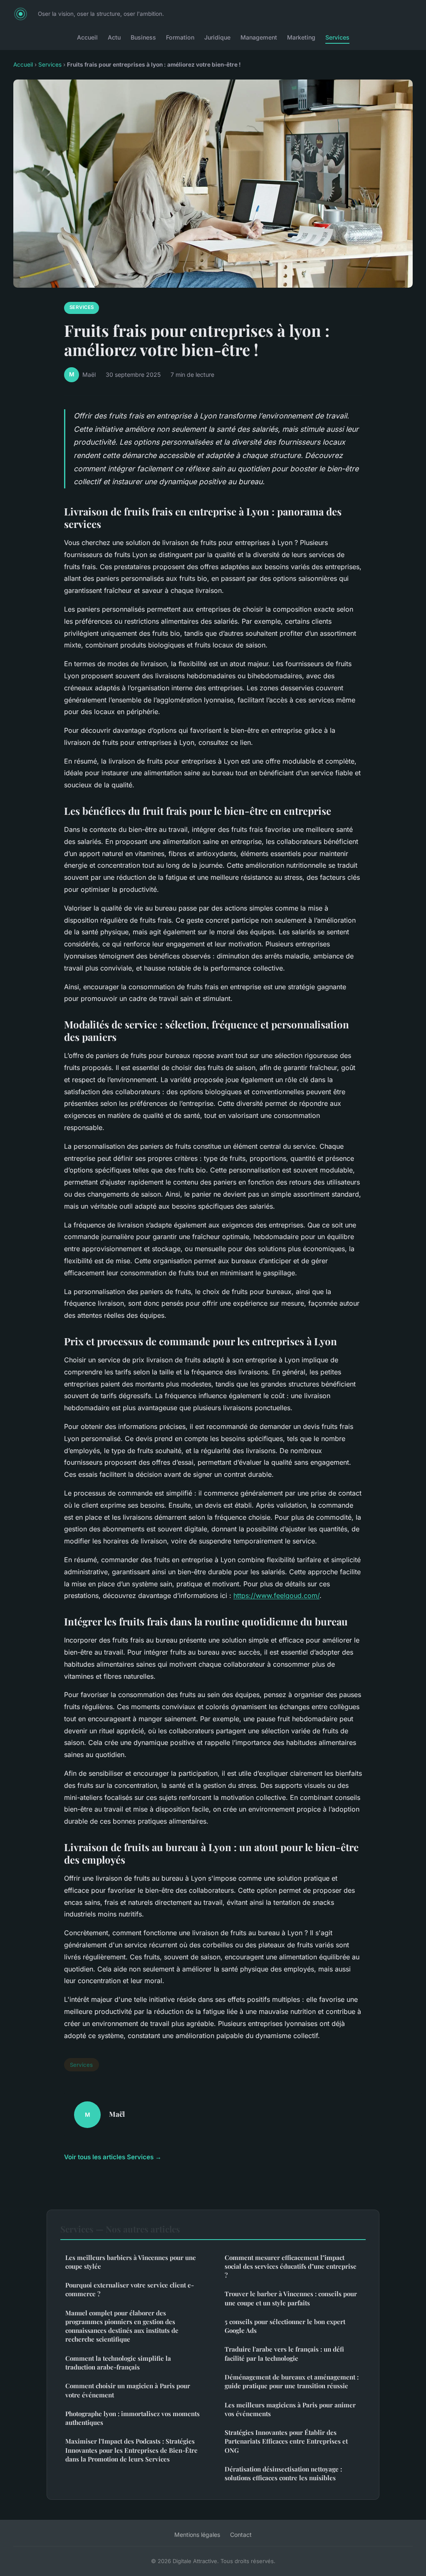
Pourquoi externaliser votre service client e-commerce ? (130, 2289)
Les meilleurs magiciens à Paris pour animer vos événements (290, 2409)
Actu (114, 37)
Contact (241, 2535)
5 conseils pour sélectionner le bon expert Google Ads (285, 2326)
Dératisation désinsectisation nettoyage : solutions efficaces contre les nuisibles (283, 2473)
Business (143, 37)
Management (259, 37)
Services (337, 37)
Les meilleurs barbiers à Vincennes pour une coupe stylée (131, 2262)
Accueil (87, 37)
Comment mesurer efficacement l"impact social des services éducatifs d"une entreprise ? (291, 2266)
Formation (180, 37)
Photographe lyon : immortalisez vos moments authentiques (133, 2418)
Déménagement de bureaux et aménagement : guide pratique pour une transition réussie (292, 2381)
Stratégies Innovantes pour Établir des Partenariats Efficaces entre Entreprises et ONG (286, 2441)
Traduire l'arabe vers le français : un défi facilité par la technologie (284, 2353)
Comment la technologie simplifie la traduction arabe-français (118, 2363)
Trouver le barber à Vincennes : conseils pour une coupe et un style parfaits (291, 2298)
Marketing (301, 37)
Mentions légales (197, 2535)
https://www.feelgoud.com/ (276, 1595)
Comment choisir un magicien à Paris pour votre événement (128, 2390)
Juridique (217, 37)
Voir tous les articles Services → (113, 2157)
